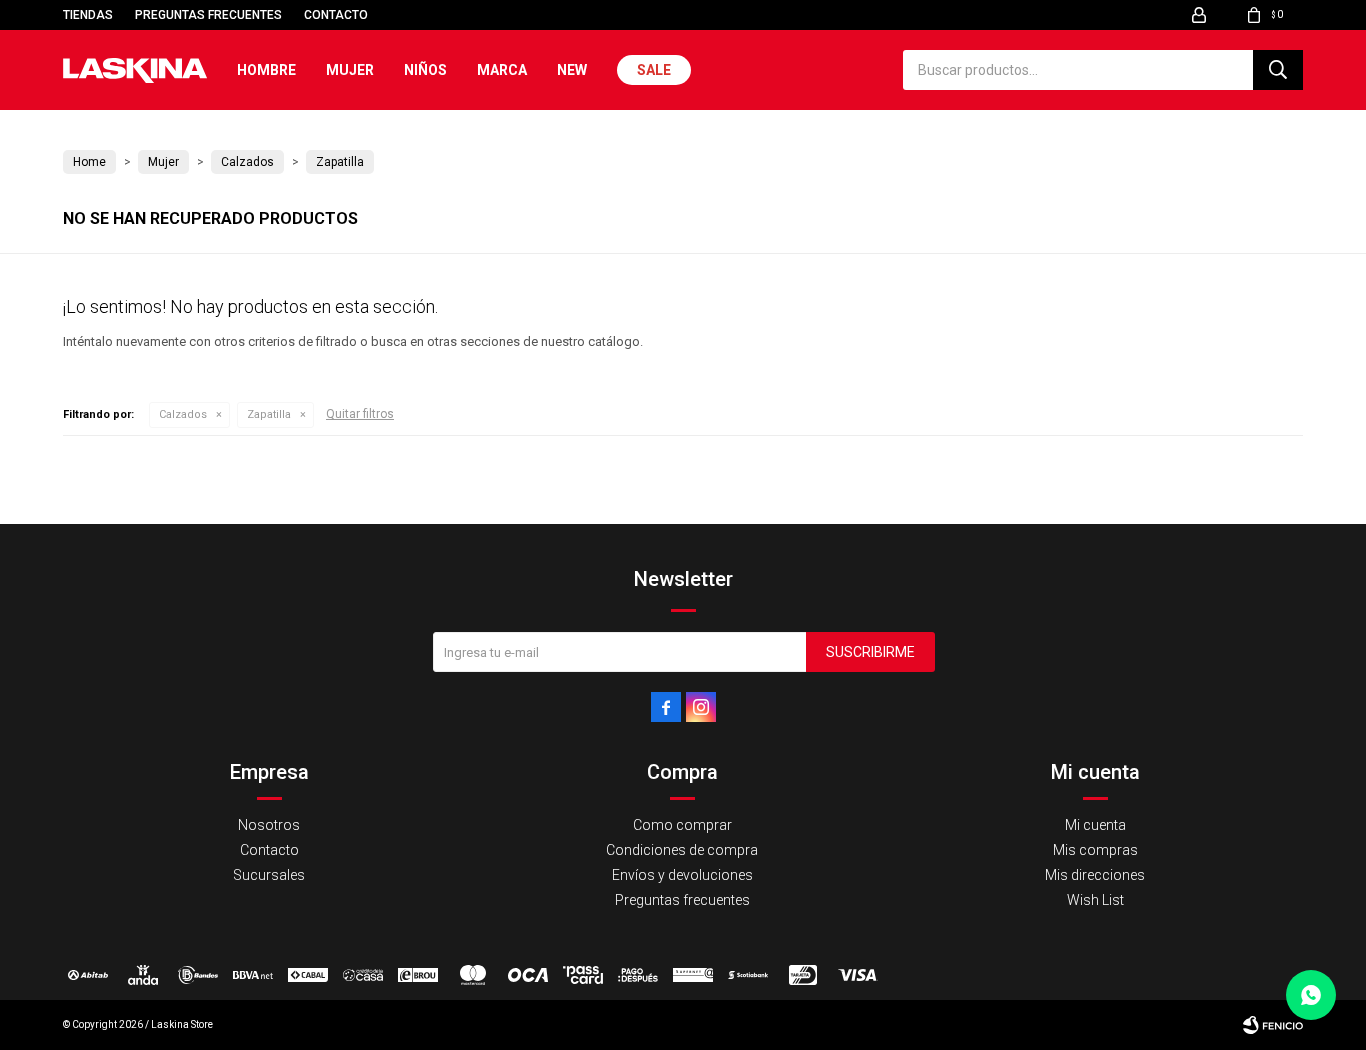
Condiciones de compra (682, 850)
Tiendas (88, 15)
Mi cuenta (1095, 825)
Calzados (183, 414)
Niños (425, 70)
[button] (1278, 70)
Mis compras (1095, 850)
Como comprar (682, 825)
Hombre (266, 70)
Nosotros (269, 825)
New (572, 70)
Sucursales (269, 875)
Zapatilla (269, 414)
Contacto (336, 15)
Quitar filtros (360, 414)
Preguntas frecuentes (208, 15)
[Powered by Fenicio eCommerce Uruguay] (1273, 1025)
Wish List (1095, 900)
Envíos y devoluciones (682, 875)
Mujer (350, 70)
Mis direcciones (1095, 875)
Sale (654, 70)
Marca (502, 70)
